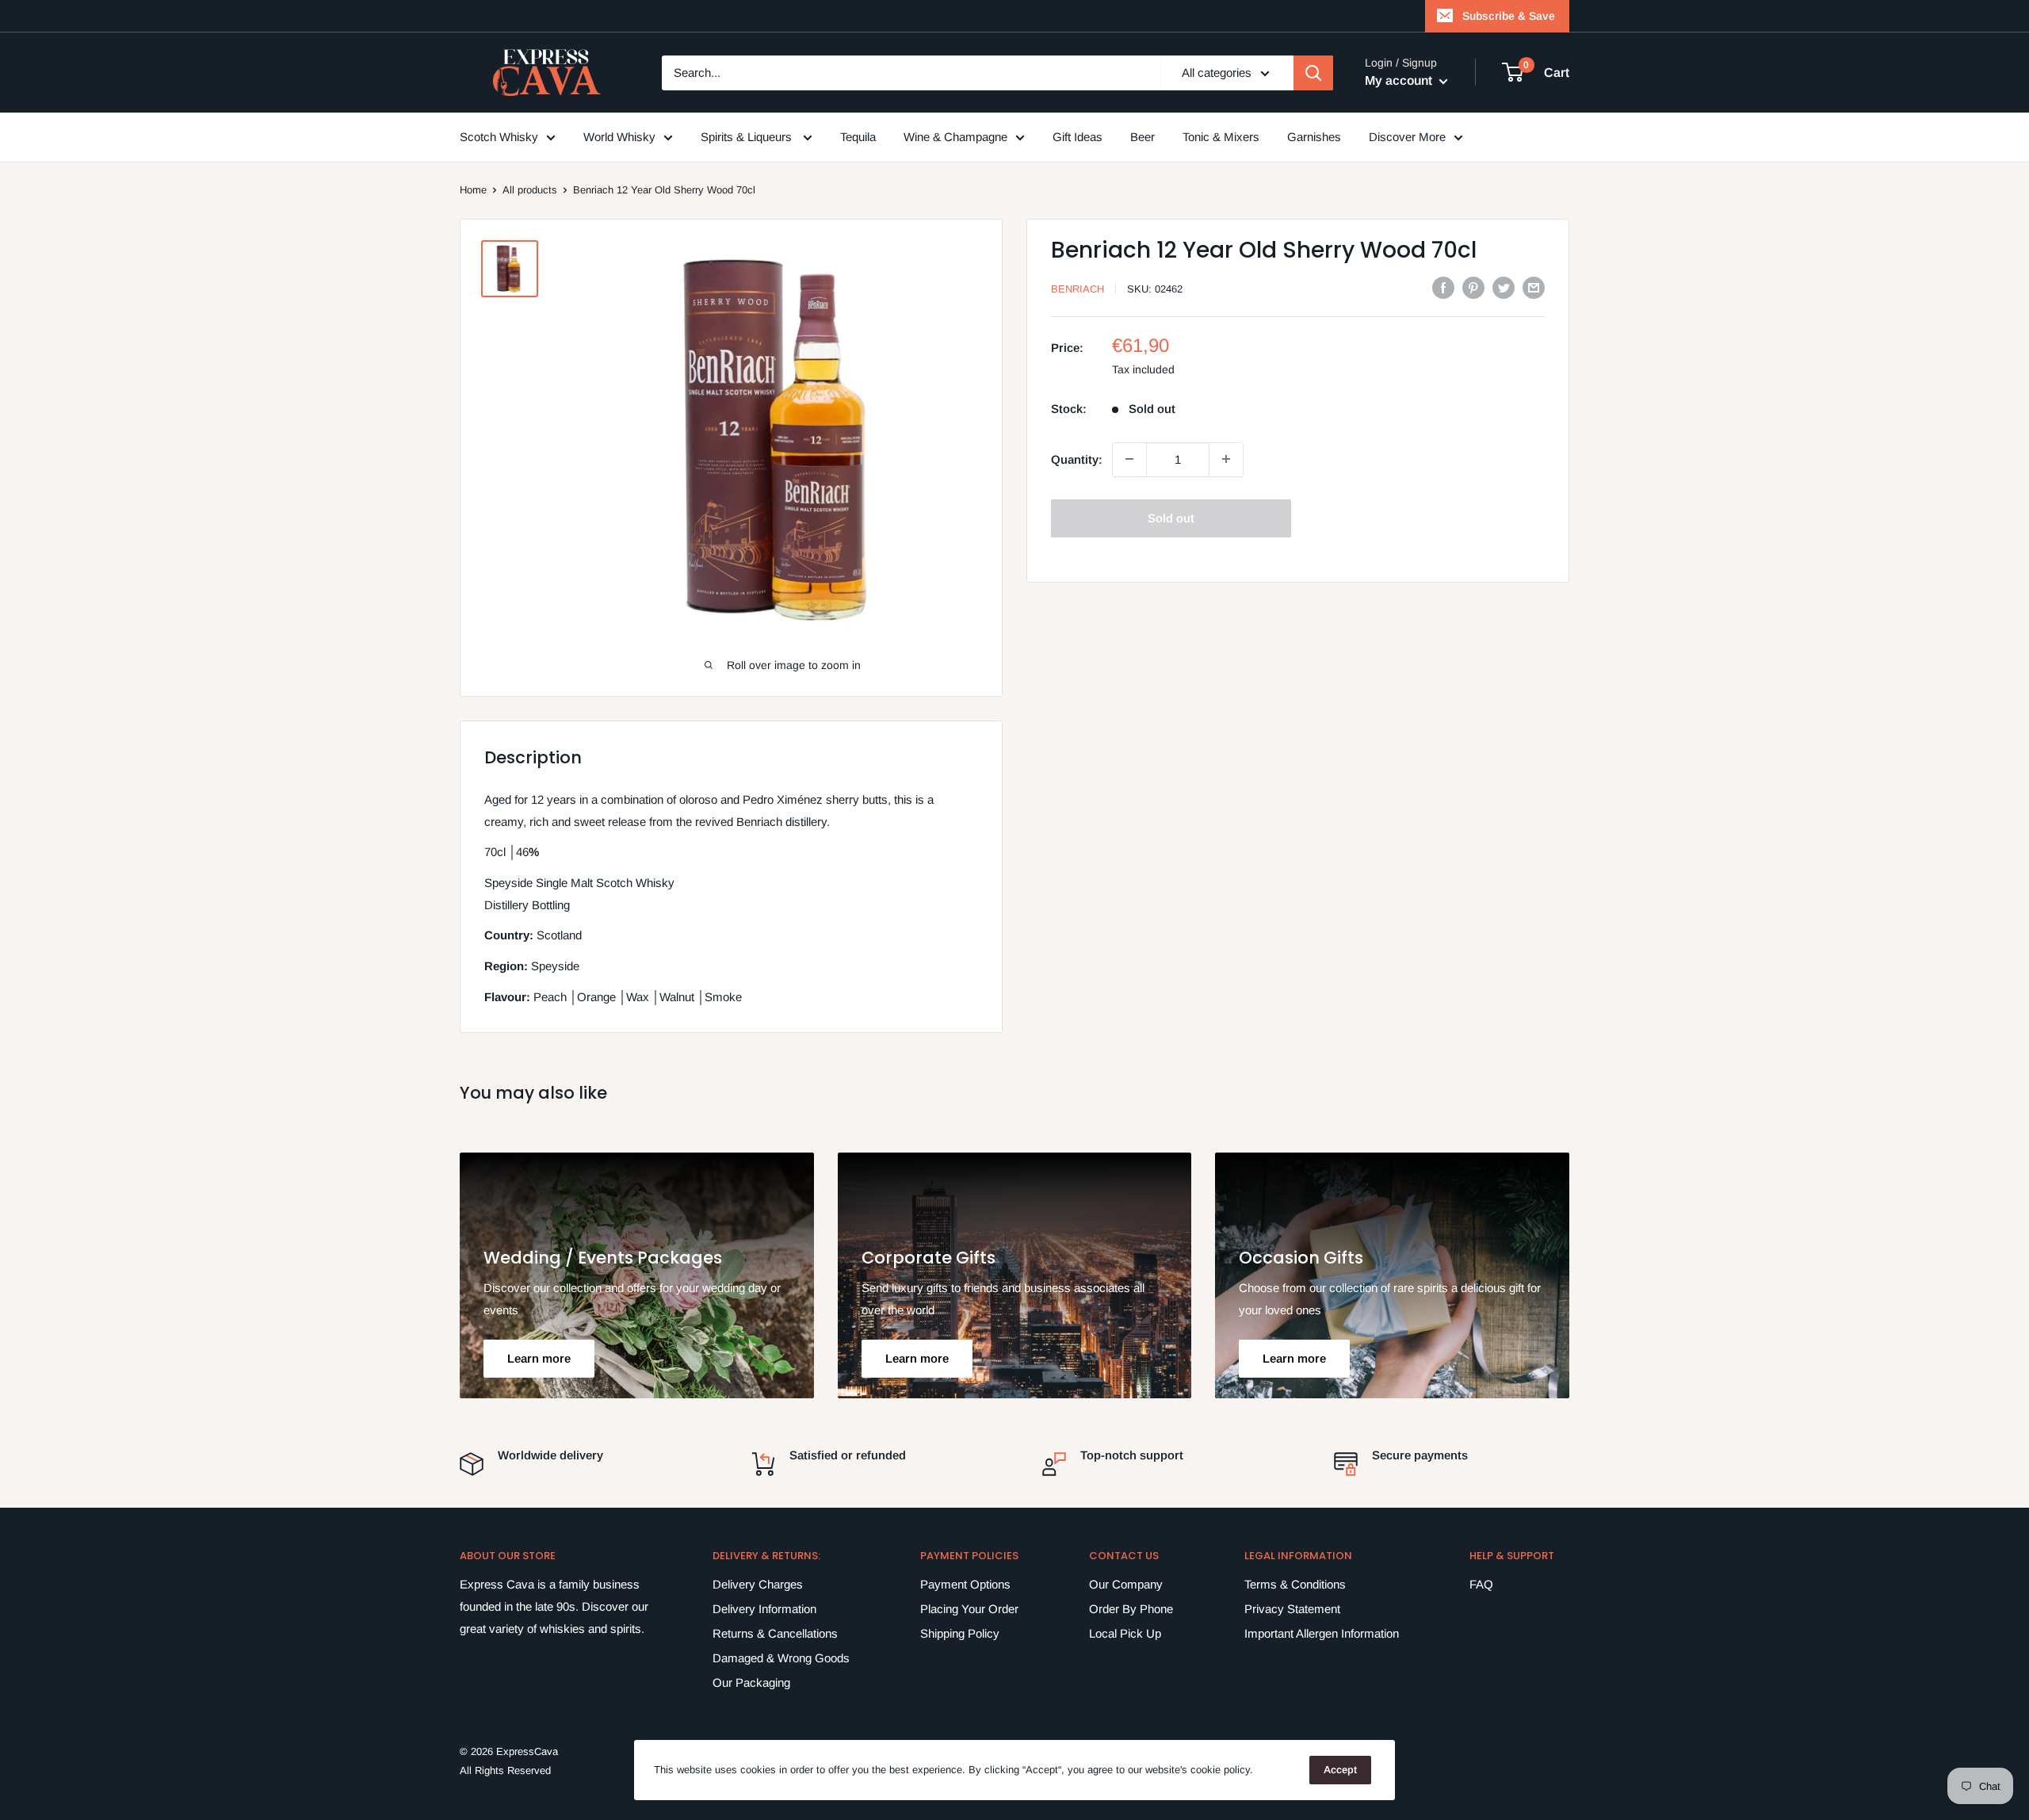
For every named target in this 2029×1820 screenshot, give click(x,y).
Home (473, 190)
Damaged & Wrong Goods (781, 1658)
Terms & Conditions (1295, 1584)
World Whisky (619, 137)
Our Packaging (751, 1682)
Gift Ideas (1078, 137)
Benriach (1078, 289)
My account (1400, 80)
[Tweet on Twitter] (1504, 287)
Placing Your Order (969, 1609)
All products (530, 190)
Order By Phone (1131, 1609)
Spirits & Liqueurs (748, 137)
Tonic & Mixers (1221, 137)
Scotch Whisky (499, 137)
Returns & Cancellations (775, 1633)
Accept (1340, 1770)
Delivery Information (764, 1609)
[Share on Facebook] (1443, 287)
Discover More (1407, 137)
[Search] (1313, 73)
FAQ (1481, 1584)
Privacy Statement (1292, 1609)
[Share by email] (1534, 287)
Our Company (1126, 1584)
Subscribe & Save (1509, 16)
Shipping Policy (960, 1633)
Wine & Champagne (955, 137)
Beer (1143, 137)
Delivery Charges (758, 1584)
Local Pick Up (1125, 1633)
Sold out (1171, 517)
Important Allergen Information (1322, 1633)
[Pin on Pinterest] (1473, 287)
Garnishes (1314, 137)
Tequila (858, 137)
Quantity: (1077, 459)
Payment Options (965, 1584)
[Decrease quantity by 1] (1129, 459)
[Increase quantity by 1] (1226, 459)
